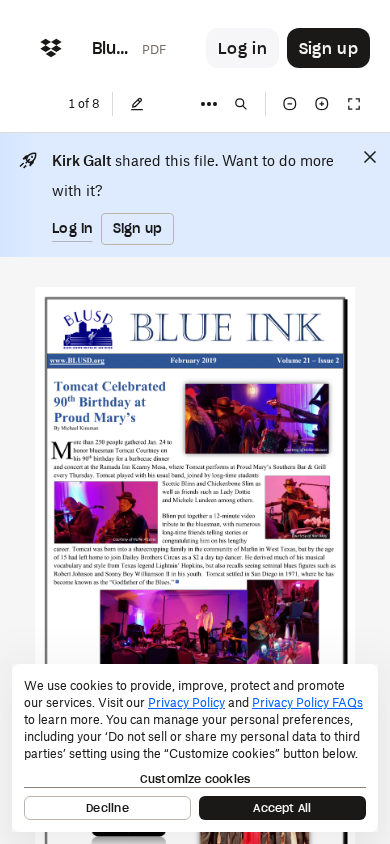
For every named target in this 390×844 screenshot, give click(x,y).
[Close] (370, 157)
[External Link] (77, 361)
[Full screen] (354, 104)
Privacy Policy (186, 702)
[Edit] (137, 104)
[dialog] (195, 748)
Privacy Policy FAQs (307, 702)
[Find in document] (241, 104)
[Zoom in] (322, 104)
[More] (209, 104)
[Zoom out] (290, 104)
